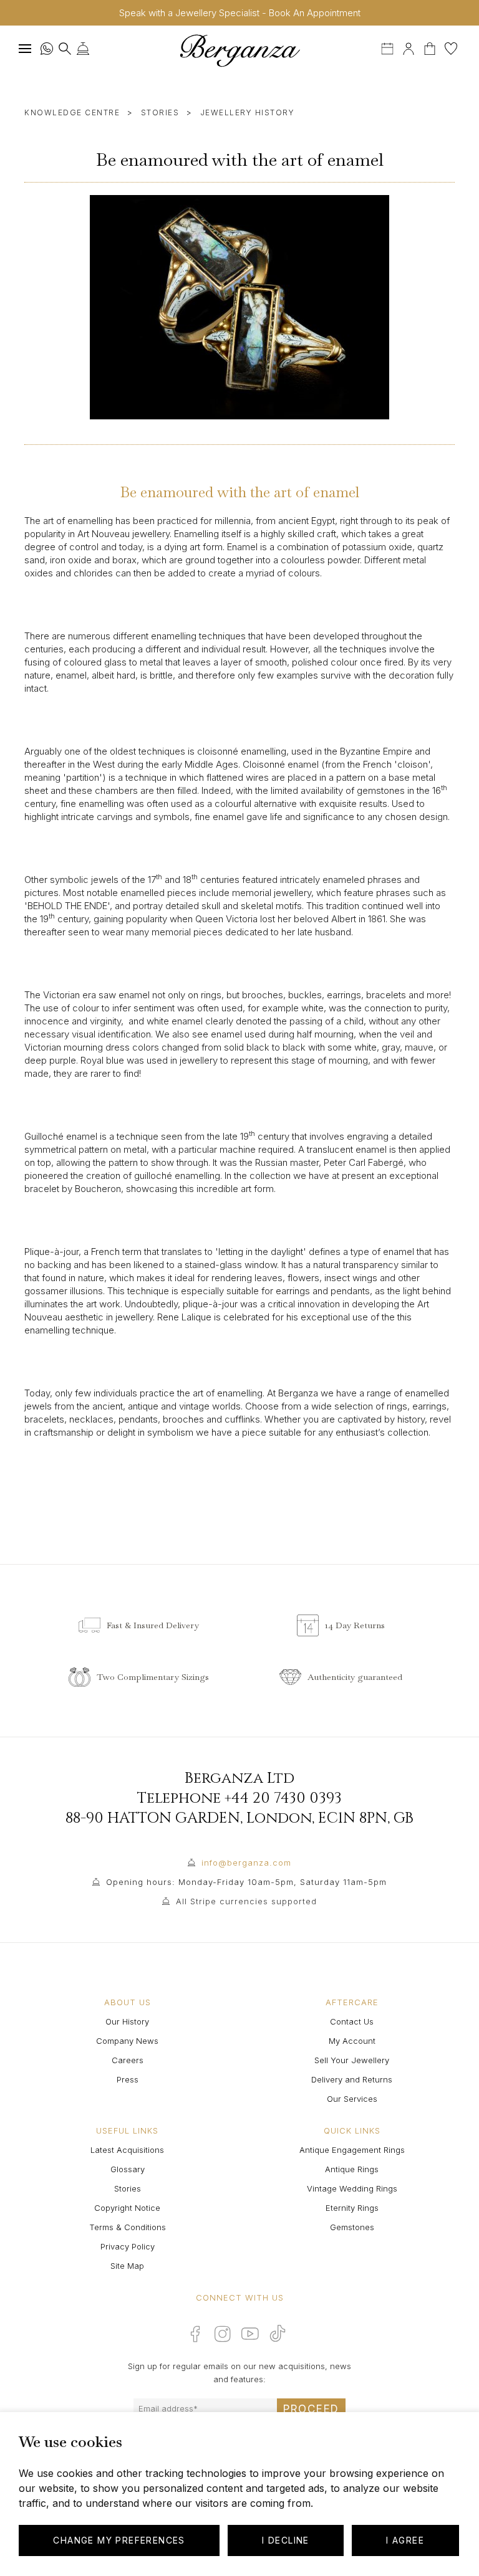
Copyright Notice (127, 2208)
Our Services (352, 2099)
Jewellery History (248, 112)
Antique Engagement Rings (352, 2150)
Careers (128, 2060)
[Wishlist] (451, 47)
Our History (127, 2021)
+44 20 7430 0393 (283, 1798)
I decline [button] (286, 2540)
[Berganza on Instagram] (223, 2334)
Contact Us (352, 2021)
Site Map (127, 2266)
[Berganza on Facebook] (195, 2334)
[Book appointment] (389, 47)
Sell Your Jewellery (352, 2060)
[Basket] (431, 47)
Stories (160, 112)
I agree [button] (405, 2540)
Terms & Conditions (128, 2227)
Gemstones (352, 2227)
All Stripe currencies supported (246, 1901)
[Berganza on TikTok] (278, 2333)
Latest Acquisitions (127, 2150)
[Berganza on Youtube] (250, 2334)
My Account (352, 2041)
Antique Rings (352, 2169)
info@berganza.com (246, 1863)
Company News (127, 2041)
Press (128, 2079)
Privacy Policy (128, 2246)
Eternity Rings (352, 2208)
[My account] (409, 47)
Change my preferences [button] (119, 2540)
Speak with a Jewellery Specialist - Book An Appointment (240, 13)
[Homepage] (239, 50)
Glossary (128, 2169)
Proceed (311, 2409)
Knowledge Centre (72, 112)
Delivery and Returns (352, 2079)
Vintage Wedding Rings (352, 2188)
